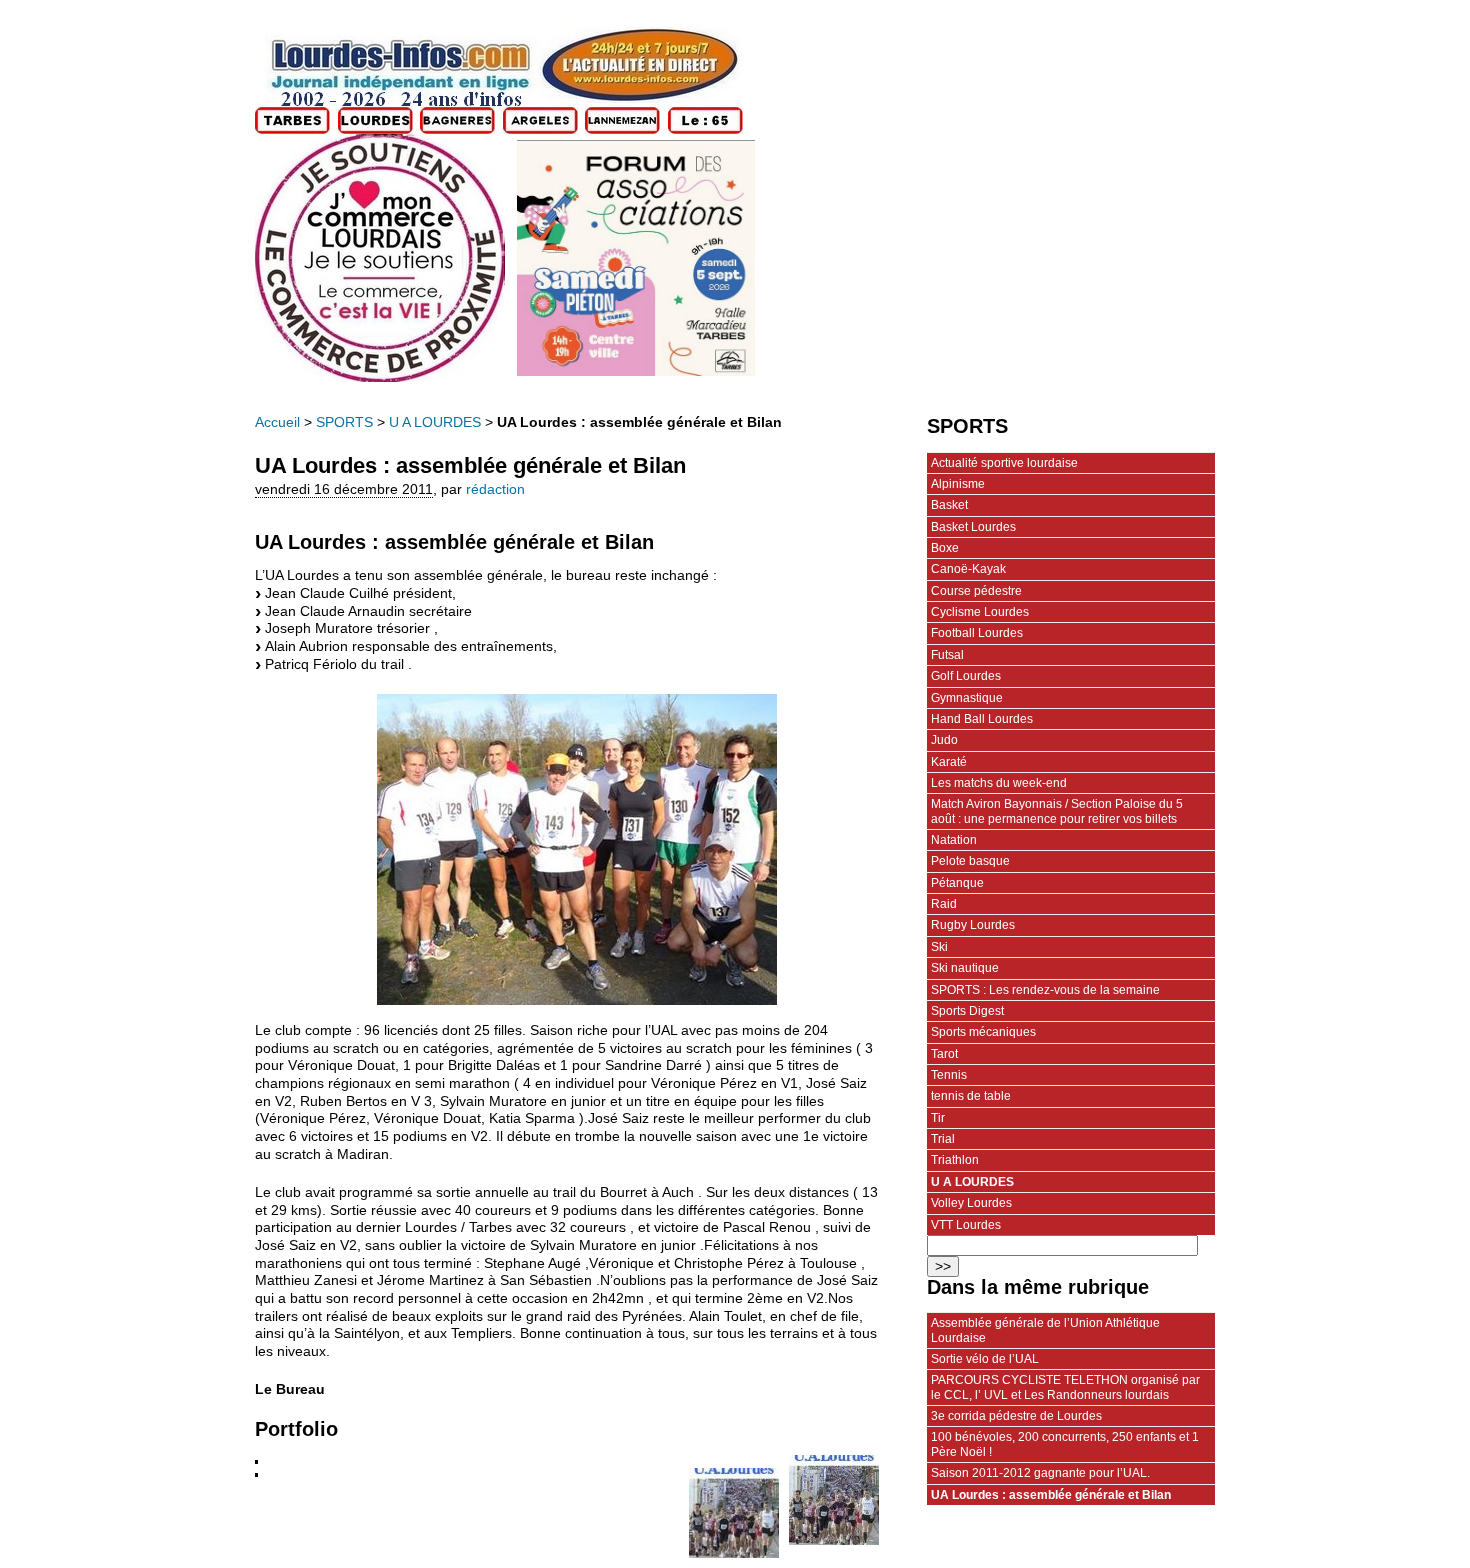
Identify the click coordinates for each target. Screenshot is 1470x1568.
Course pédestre (976, 591)
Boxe (945, 548)
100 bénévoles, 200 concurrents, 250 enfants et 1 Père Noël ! (1065, 1444)
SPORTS (344, 422)
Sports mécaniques (983, 1032)
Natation (954, 840)
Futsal (947, 655)
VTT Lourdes (966, 1225)
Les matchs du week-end (999, 783)
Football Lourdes (977, 633)
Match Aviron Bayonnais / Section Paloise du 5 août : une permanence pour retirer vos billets (1057, 811)
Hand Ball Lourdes (982, 719)
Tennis (949, 1075)
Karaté (949, 762)
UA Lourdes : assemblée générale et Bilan (1051, 1495)
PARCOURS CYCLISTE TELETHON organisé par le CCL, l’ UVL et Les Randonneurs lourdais (1065, 1387)
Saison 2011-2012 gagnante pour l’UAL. (1040, 1473)
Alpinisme (958, 484)
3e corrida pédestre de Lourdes (1016, 1416)
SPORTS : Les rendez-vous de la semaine (1045, 990)
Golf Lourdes (966, 676)
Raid (944, 904)
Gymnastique (967, 698)
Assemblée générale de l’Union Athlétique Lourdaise (1045, 1330)
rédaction (495, 489)
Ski (939, 947)
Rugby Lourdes (973, 925)
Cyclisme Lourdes (980, 612)
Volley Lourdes (971, 1203)
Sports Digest (967, 1011)
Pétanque (957, 883)
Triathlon (955, 1160)
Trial (943, 1139)
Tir (938, 1118)
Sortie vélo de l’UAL (985, 1359)
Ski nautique (965, 968)
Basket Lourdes (973, 527)
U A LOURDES (435, 422)
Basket (949, 505)
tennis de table (971, 1096)
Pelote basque (970, 861)
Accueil (277, 422)
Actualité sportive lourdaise (1004, 463)
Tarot (944, 1054)
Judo (944, 740)
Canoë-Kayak (968, 569)
